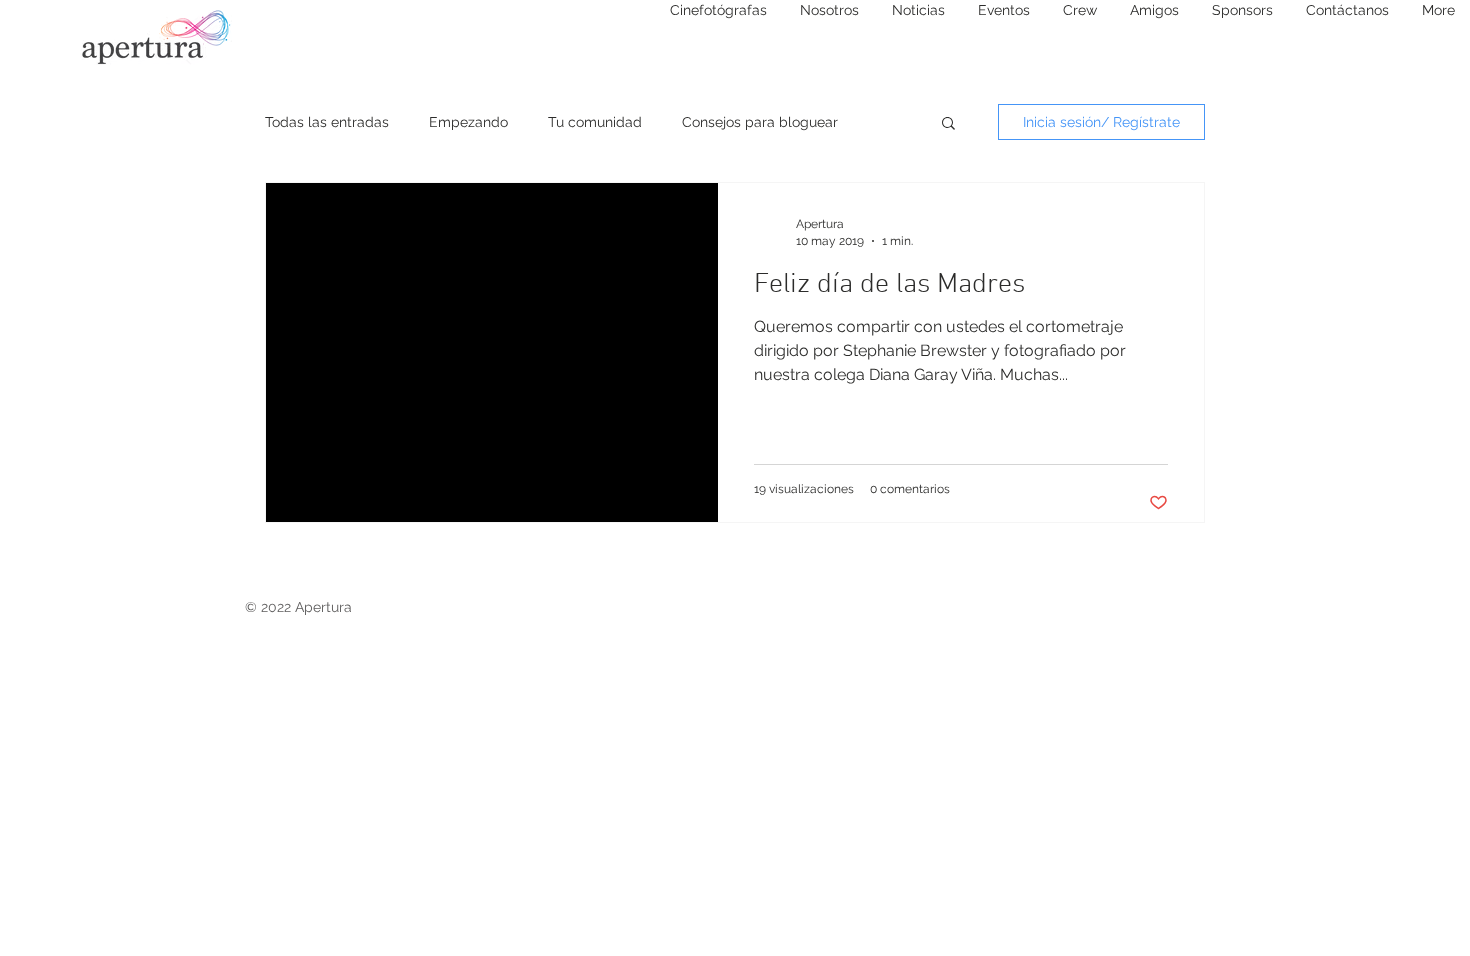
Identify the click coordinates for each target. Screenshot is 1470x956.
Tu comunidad (595, 122)
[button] (948, 124)
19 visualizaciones (804, 489)
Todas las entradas (327, 122)
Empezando (468, 122)
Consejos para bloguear (760, 122)
